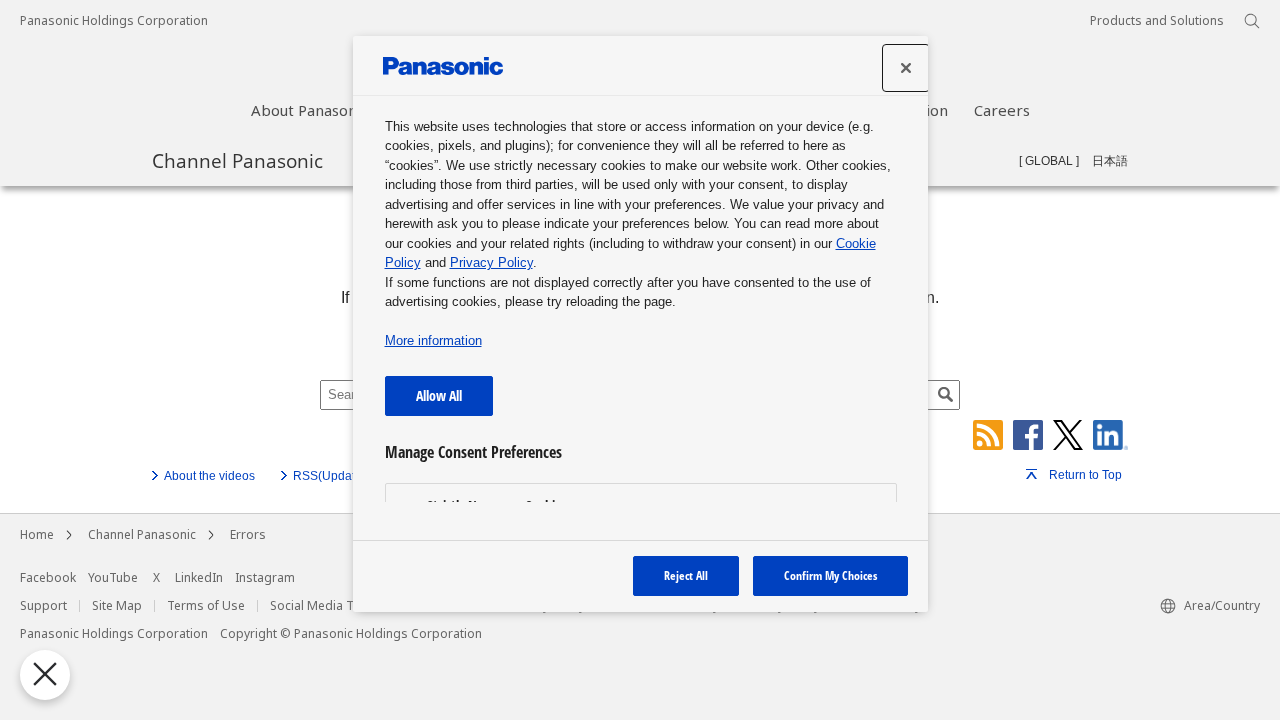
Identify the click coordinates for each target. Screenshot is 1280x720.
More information (433, 340)
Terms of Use (206, 606)
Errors (248, 535)
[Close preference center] (906, 68)
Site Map (117, 606)
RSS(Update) (329, 476)
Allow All (439, 395)
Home (37, 535)
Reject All (686, 575)
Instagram (265, 578)
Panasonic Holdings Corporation (114, 21)
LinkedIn (199, 578)
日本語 (1110, 161)
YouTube (113, 578)
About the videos (209, 476)
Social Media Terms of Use (347, 606)
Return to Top (1085, 475)
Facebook (48, 578)
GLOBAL (1049, 161)
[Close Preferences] (45, 675)
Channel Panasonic (237, 160)
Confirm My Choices (830, 575)
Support (43, 606)
